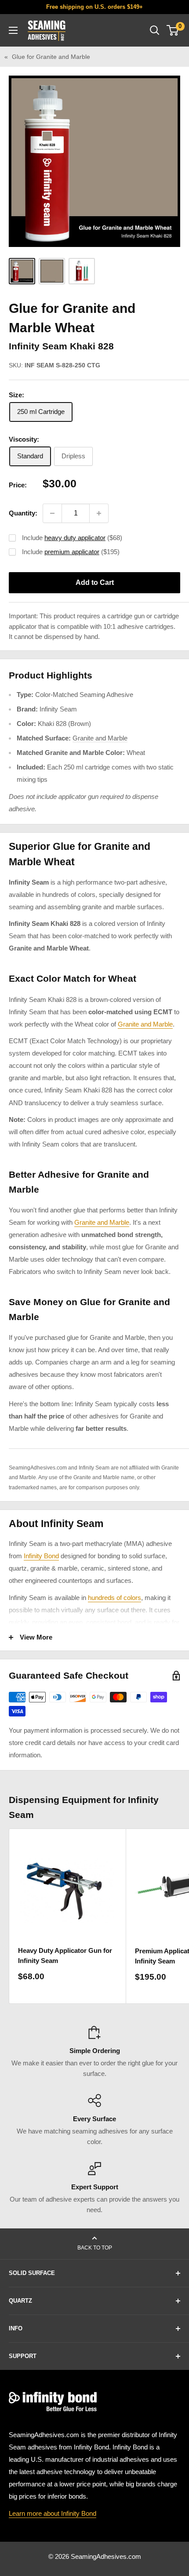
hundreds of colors (114, 1598)
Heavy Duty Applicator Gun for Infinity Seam (65, 1956)
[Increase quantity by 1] (99, 513)
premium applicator (72, 552)
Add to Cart (95, 582)
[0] (173, 30)
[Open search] (155, 30)
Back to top (95, 2248)
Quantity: (23, 513)
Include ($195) (71, 552)
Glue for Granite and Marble (51, 57)
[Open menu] (13, 30)
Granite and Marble (100, 738)
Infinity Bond (41, 1556)
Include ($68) (72, 538)
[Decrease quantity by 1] (52, 513)
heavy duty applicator (75, 538)
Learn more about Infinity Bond (53, 2513)
